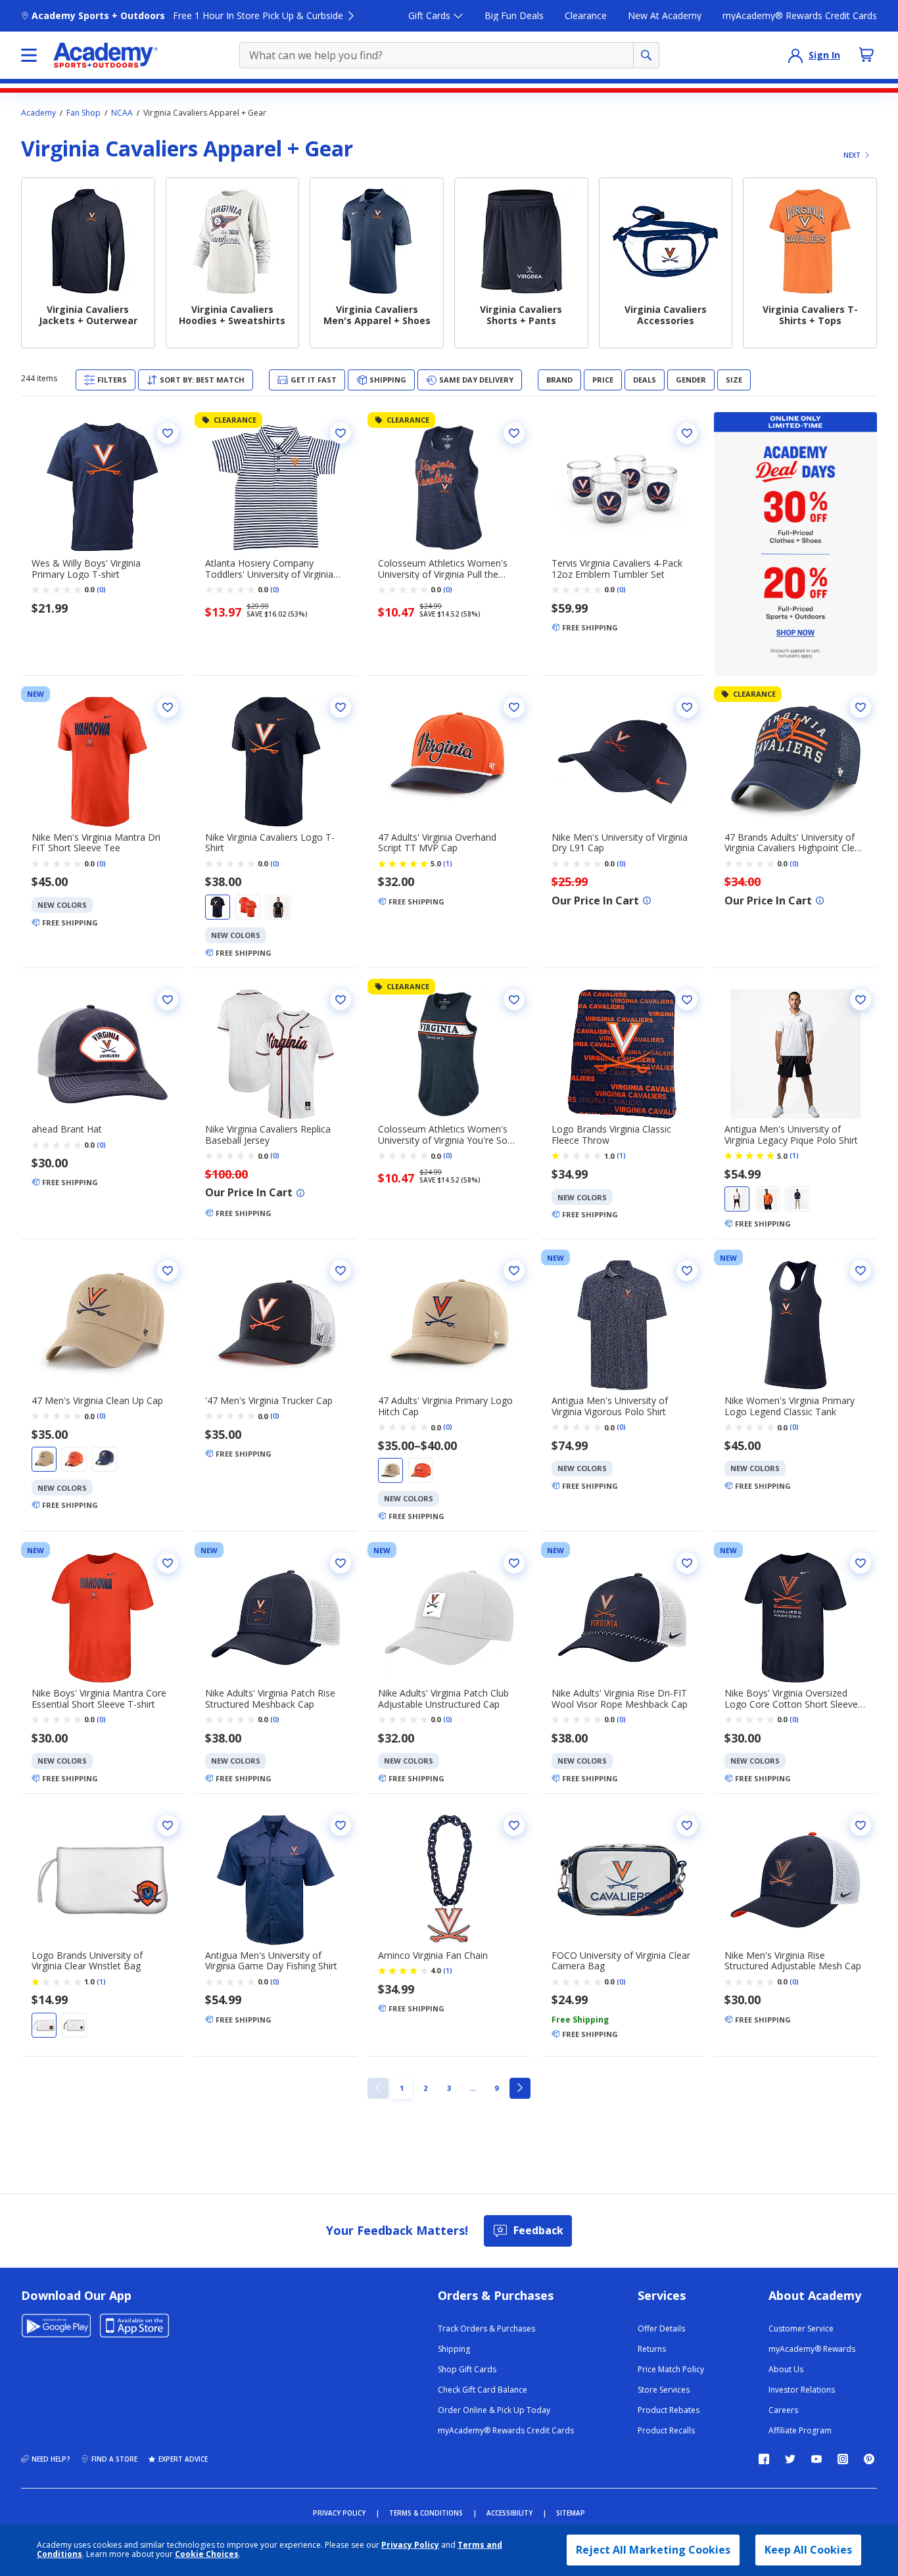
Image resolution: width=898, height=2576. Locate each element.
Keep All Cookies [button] (808, 2550)
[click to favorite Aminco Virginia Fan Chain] (514, 1825)
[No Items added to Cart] (866, 55)
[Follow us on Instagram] (843, 2459)
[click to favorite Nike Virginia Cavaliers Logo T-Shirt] (341, 707)
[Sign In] (795, 55)
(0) (101, 590)
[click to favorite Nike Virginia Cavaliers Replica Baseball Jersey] (341, 1000)
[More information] (647, 901)
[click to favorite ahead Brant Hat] (168, 1000)
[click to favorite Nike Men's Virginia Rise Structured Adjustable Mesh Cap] (861, 1825)
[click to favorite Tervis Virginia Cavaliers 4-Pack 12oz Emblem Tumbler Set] (687, 433)
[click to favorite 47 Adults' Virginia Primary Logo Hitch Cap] (514, 1271)
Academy (38, 113)
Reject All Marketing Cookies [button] (653, 2550)
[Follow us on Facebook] (764, 2459)
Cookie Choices (207, 2554)
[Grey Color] (44, 2025)
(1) (448, 864)
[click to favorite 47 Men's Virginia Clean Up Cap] (168, 1271)
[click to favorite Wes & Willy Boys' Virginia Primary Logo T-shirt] (168, 433)
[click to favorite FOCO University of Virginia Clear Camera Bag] (687, 1825)
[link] (378, 2088)
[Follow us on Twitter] (790, 2459)
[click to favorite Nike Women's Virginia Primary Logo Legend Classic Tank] (861, 1271)
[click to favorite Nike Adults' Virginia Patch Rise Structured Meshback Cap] (341, 1563)
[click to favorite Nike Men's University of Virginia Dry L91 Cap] (687, 707)
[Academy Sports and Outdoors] (106, 55)
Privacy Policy (410, 2545)
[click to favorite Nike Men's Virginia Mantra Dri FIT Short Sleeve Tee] (168, 707)
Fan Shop (83, 113)
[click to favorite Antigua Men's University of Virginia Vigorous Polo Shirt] (687, 1271)
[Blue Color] (218, 907)
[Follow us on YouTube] (816, 2459)
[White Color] (737, 1199)
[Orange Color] (248, 907)
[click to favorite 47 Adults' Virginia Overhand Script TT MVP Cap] (514, 707)
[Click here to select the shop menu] (29, 55)
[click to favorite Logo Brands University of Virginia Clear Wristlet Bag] (168, 1825)
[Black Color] (278, 907)
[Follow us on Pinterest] (869, 2459)
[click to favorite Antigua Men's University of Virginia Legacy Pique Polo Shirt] (861, 1000)
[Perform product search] (646, 55)
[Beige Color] (44, 1459)
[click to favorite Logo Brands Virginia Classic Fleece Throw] (687, 1000)
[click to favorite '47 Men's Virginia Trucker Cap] (341, 1271)
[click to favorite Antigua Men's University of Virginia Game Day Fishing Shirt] (341, 1825)
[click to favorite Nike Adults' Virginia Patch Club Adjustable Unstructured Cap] (514, 1563)
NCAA (122, 113)
